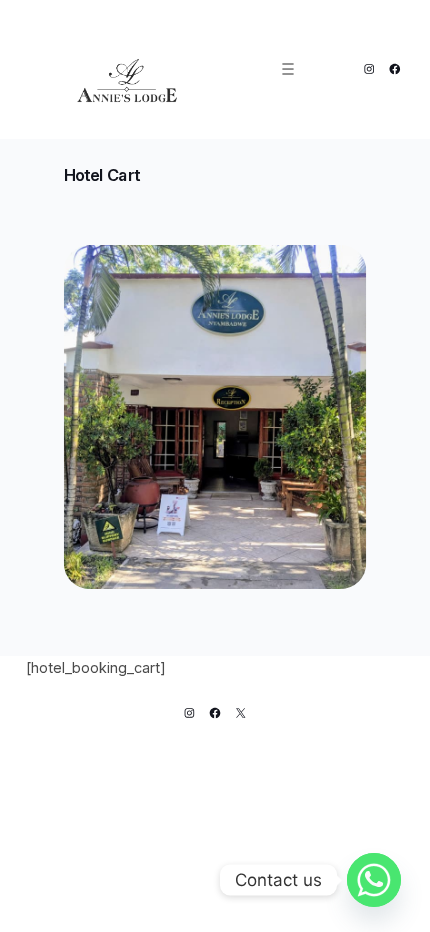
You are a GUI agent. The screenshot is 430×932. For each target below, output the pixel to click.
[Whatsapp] (374, 880)
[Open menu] (287, 69)
